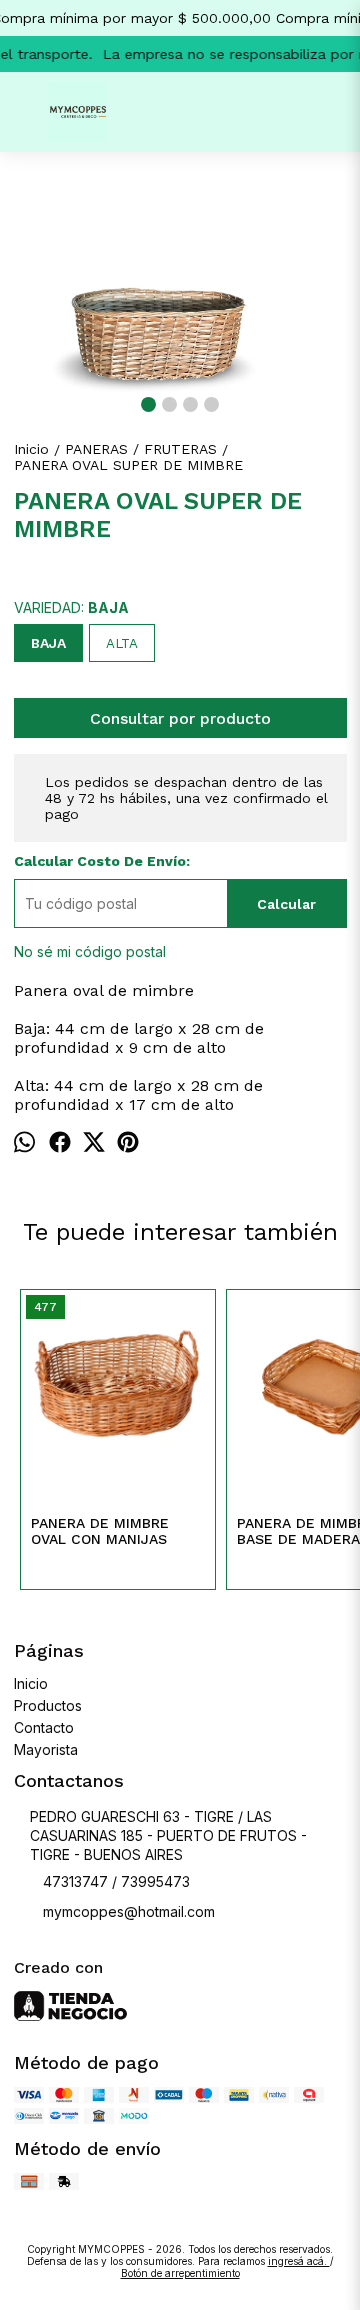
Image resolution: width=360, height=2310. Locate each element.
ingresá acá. (299, 2261)
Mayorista (46, 1749)
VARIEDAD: (71, 607)
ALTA (122, 643)
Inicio (31, 1683)
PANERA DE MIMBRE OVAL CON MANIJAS (100, 1531)
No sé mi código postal (90, 951)
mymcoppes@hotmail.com (129, 1911)
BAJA (48, 643)
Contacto (44, 1727)
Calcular (286, 904)
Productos (48, 1705)
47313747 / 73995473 (116, 1881)
